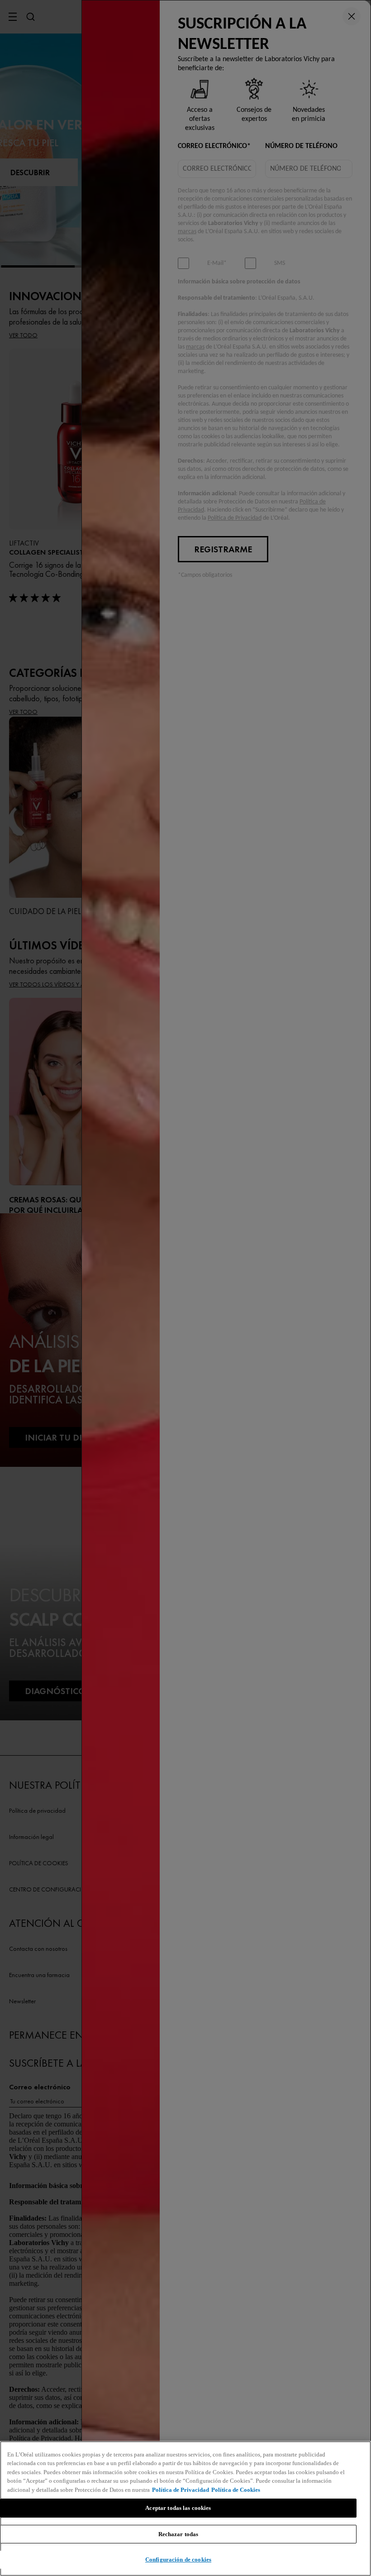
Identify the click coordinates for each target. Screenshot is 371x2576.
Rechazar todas (178, 2534)
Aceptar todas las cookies (178, 2508)
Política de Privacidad (181, 2490)
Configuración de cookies (178, 2559)
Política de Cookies (236, 2490)
